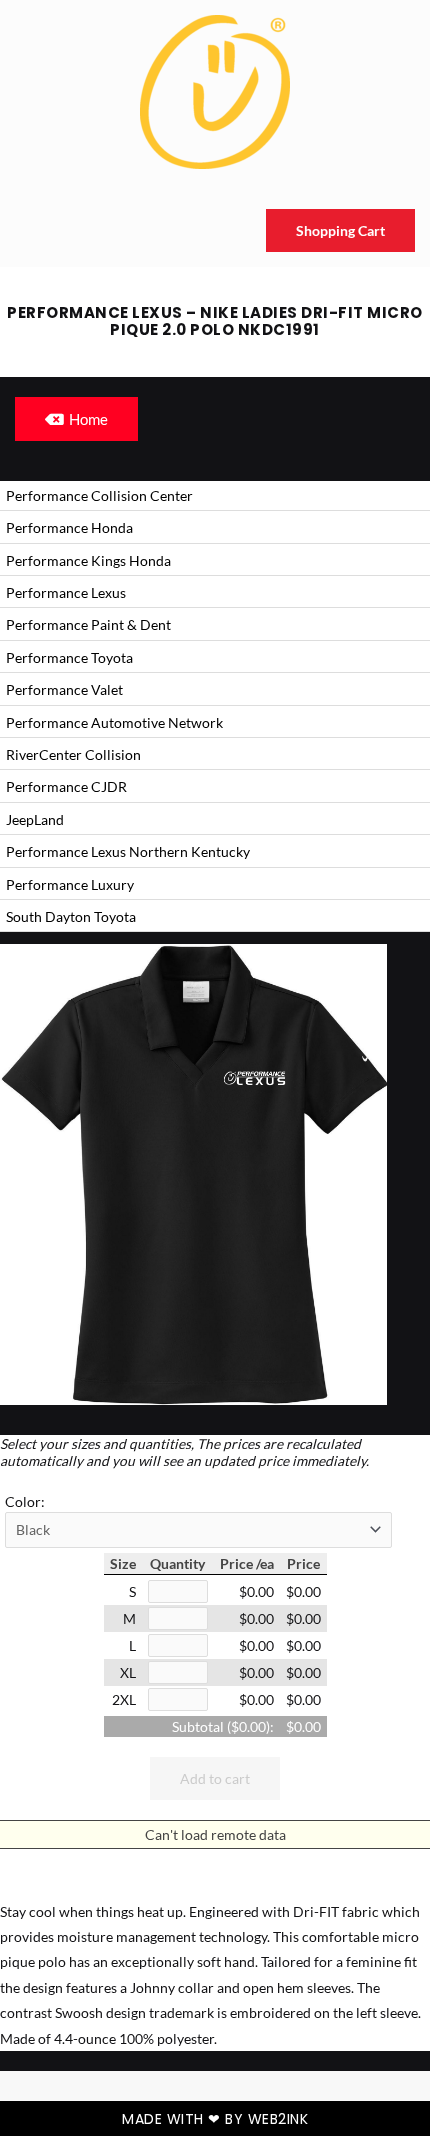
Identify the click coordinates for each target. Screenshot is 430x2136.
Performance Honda (69, 527)
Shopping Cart (340, 230)
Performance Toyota (69, 657)
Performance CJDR (66, 786)
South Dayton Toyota (71, 916)
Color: (25, 1501)
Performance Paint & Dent (88, 624)
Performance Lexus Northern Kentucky (128, 851)
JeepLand (35, 819)
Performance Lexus (66, 592)
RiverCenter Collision (73, 754)
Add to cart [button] (215, 1778)
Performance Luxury (70, 884)
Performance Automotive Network (114, 722)
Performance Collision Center (99, 495)
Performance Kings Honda (88, 560)
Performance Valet (64, 689)
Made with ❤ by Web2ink (215, 2119)
